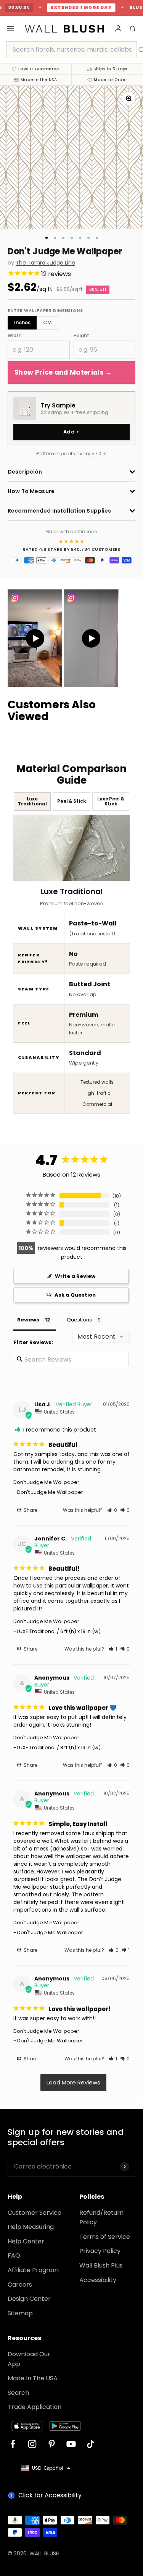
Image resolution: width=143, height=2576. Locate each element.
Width (15, 335)
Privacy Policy (100, 2251)
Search (18, 2393)
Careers (20, 2285)
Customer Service (35, 2213)
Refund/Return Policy (101, 2218)
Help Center (26, 2241)
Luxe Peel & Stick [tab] (111, 801)
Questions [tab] (79, 1320)
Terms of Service (105, 2237)
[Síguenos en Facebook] (13, 2444)
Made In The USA (33, 2378)
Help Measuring (31, 2227)
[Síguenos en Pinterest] (52, 2444)
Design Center (29, 2299)
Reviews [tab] (28, 1320)
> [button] (73, 2083)
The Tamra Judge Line (45, 263)
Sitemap (20, 2313)
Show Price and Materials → (63, 372)
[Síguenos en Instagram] (32, 2444)
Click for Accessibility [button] (50, 2495)
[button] (112, 1510)
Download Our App (29, 2359)
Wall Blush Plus (101, 2265)
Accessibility (98, 2280)
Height (81, 335)
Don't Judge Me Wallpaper (46, 1482)
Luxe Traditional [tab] (32, 801)
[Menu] (11, 28)
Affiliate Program (33, 2270)
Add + (71, 432)
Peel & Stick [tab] (71, 801)
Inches (22, 322)
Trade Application (35, 2407)
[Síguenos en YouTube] (71, 2444)
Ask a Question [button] (75, 1295)
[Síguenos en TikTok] (91, 2444)
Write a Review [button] (75, 1276)
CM (47, 322)
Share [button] (30, 1510)
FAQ (14, 2255)
